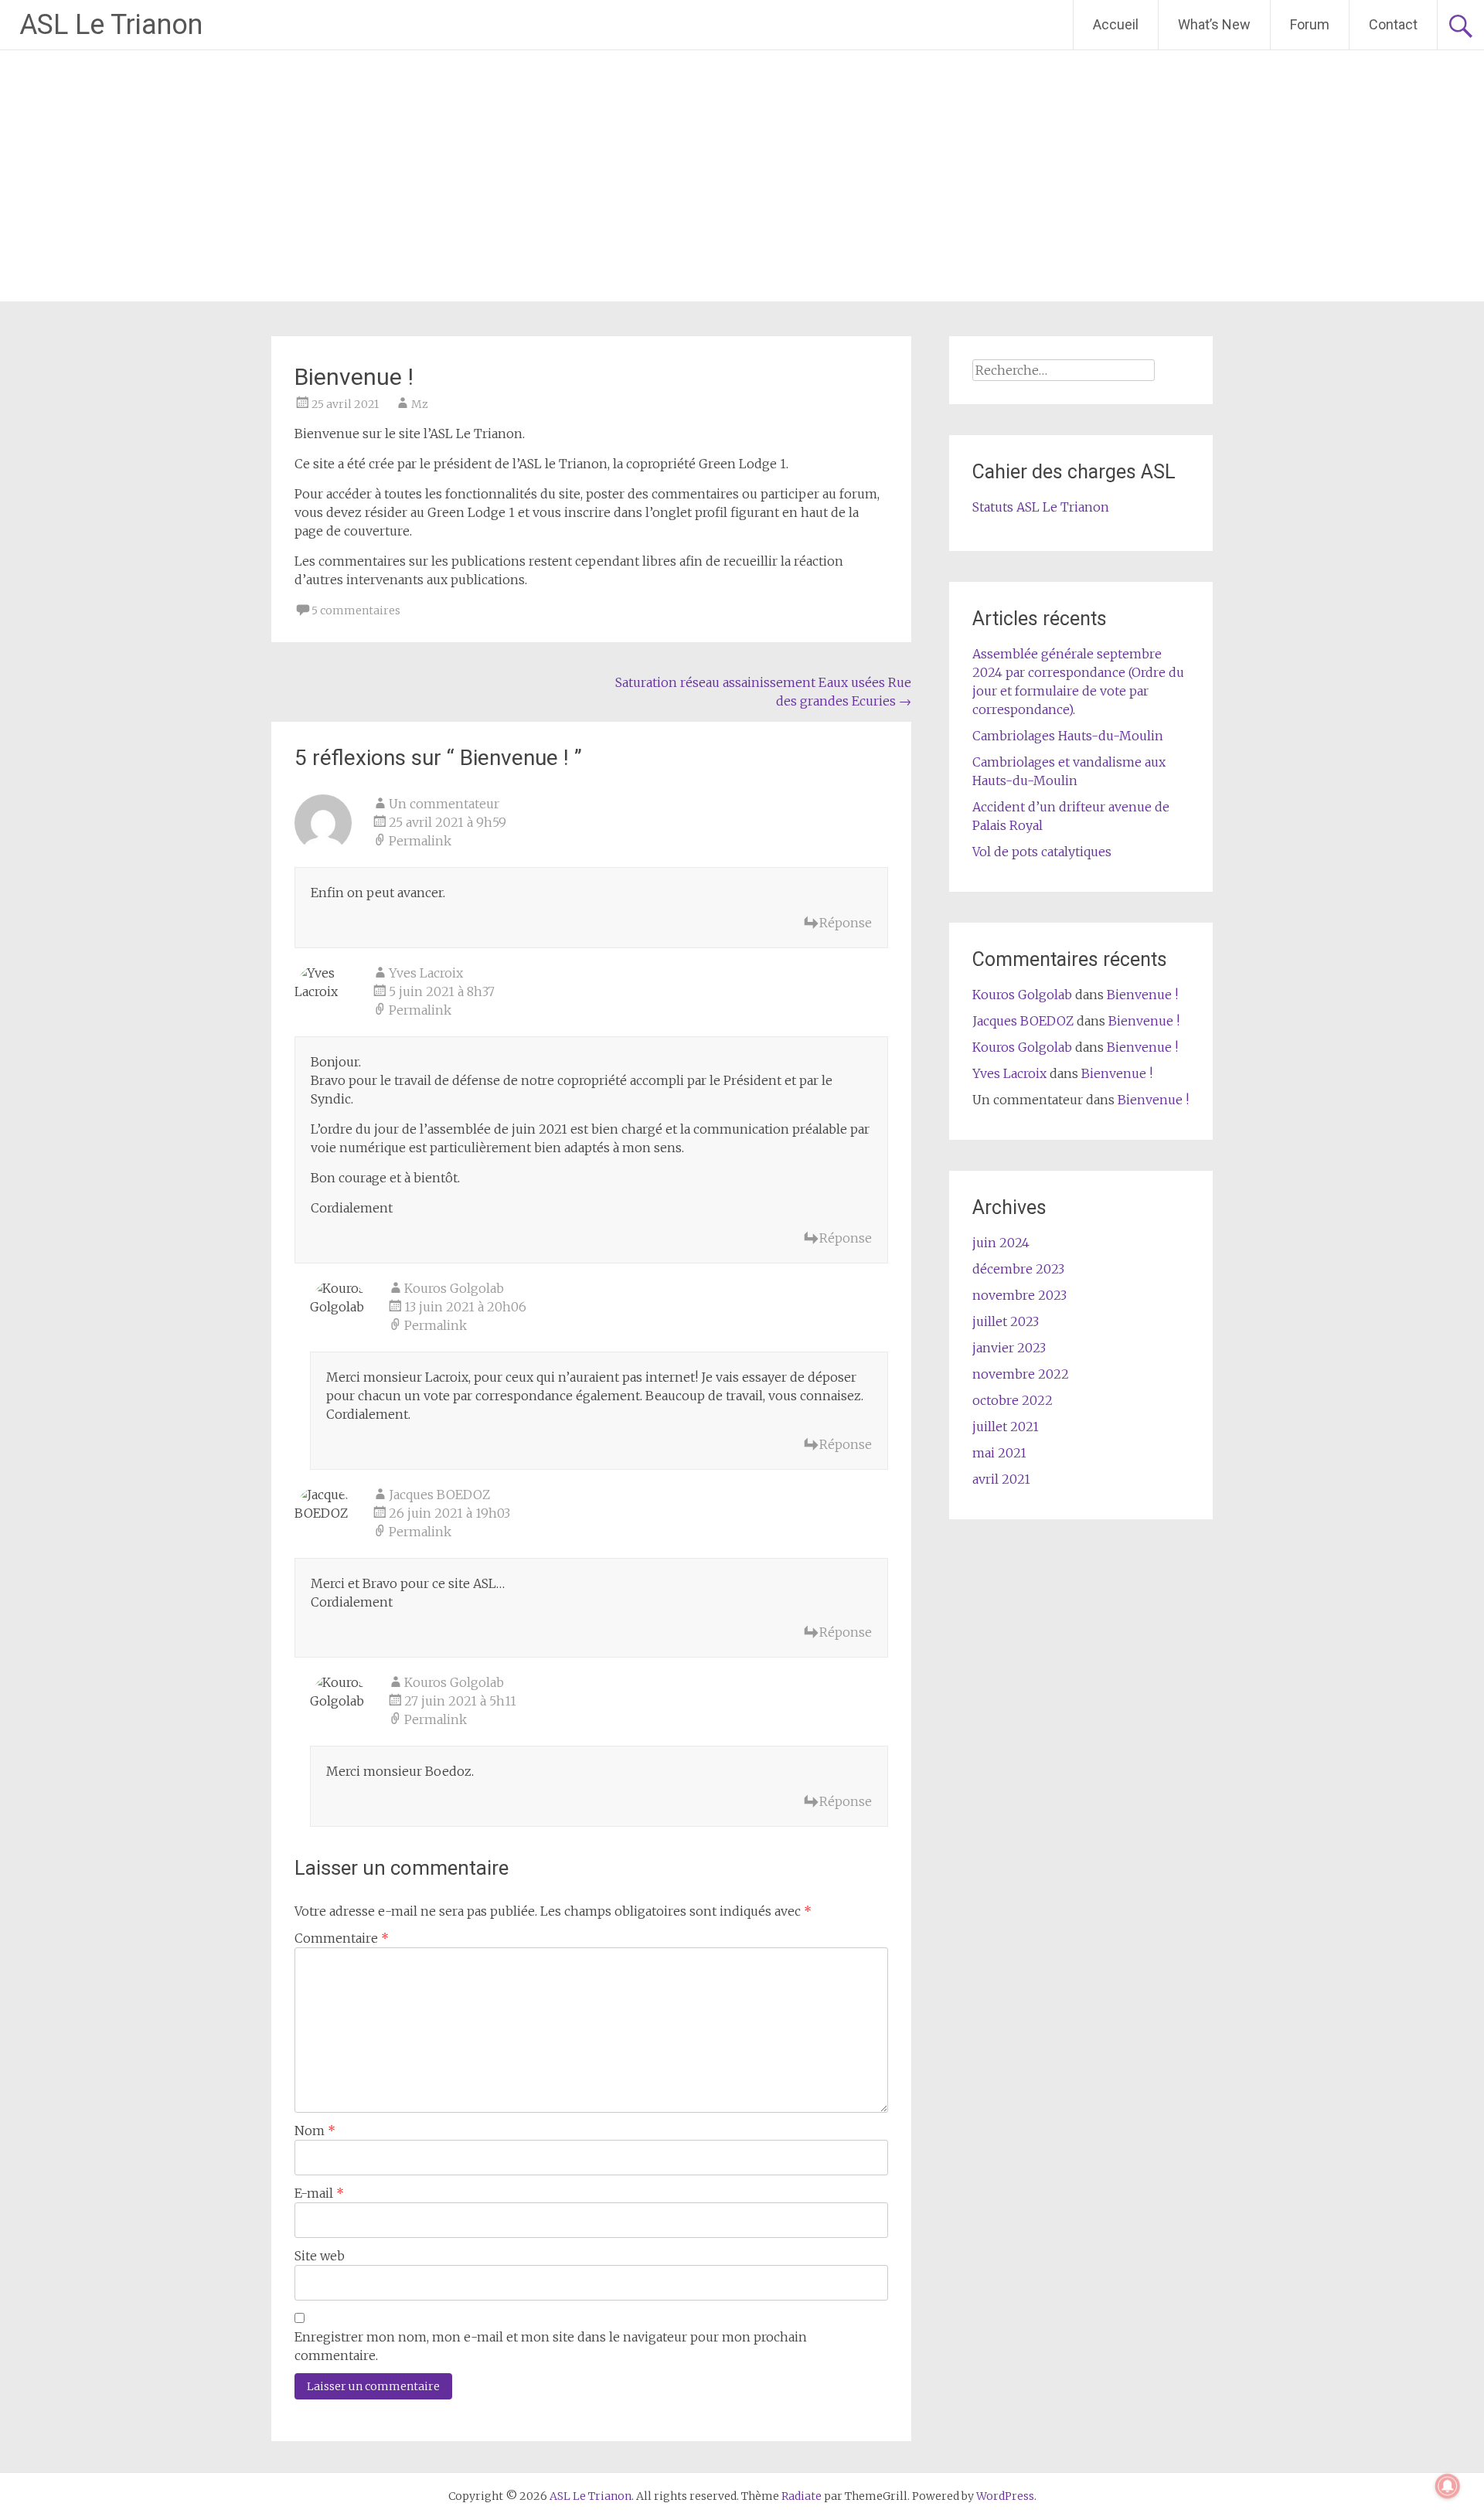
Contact (1393, 24)
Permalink (420, 841)
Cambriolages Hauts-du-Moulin (1068, 736)
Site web (320, 2256)
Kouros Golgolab (454, 1288)
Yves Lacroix (426, 973)
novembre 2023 (1019, 1295)
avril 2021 (1001, 1479)
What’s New (1214, 24)
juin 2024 (1001, 1243)
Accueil (1116, 24)
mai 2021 (999, 1453)
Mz (420, 404)
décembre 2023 (1018, 1269)
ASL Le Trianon (111, 25)
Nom (315, 2131)
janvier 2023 (1009, 1348)
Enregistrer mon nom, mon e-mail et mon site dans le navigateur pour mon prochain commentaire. (551, 2346)
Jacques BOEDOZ (439, 1495)
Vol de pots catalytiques (1042, 852)
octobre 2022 (1013, 1400)
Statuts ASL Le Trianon (1041, 507)
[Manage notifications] (1448, 2486)
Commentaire (342, 1938)
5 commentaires (356, 610)
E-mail (319, 2193)
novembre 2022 (1021, 1374)
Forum (1310, 24)
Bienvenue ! (1142, 995)
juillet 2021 (1006, 1427)
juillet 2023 (1006, 1321)
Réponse (846, 923)
